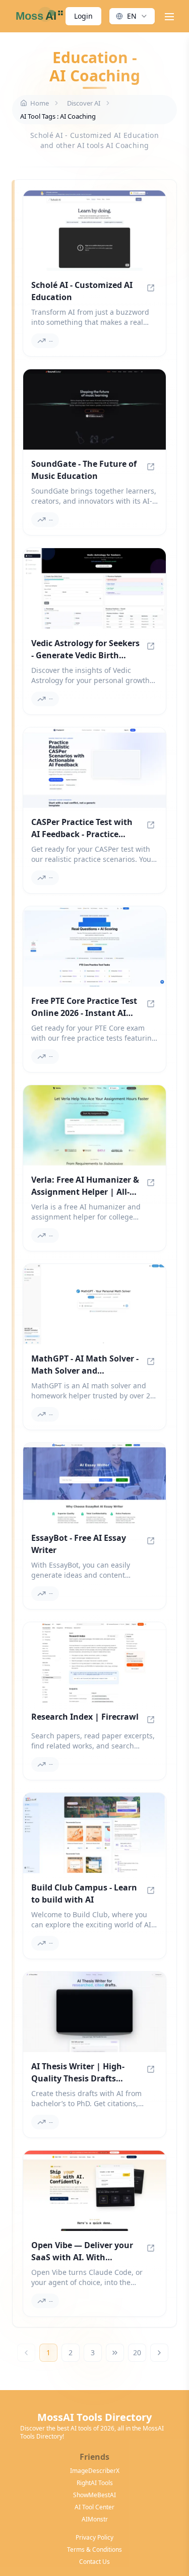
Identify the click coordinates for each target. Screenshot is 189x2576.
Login (83, 16)
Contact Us (94, 2562)
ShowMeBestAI (94, 2495)
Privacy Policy (94, 2538)
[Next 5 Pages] (115, 2353)
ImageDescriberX (95, 2471)
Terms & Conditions (94, 2550)
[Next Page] (159, 2353)
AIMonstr (95, 2519)
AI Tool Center (94, 2507)
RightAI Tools (95, 2483)
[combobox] (132, 16)
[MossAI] (38, 16)
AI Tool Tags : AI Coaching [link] (58, 116)
